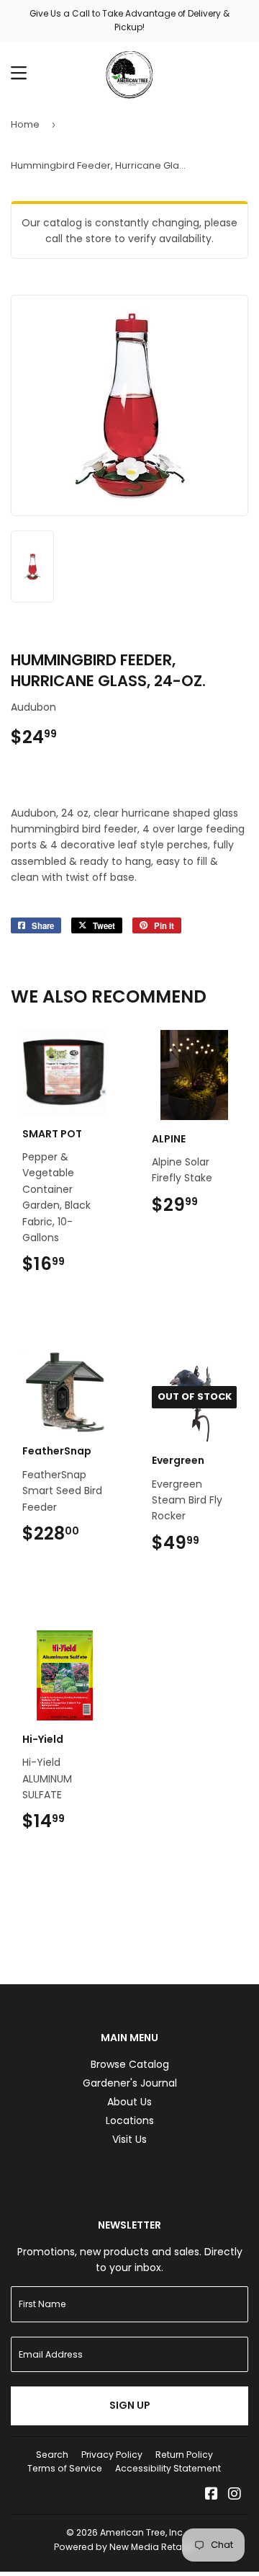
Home (25, 124)
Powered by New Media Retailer (124, 2547)
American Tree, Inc (141, 2532)
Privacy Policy (112, 2455)
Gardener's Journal (130, 2083)
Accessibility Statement (168, 2468)
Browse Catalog (130, 2064)
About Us (129, 2102)
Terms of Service (65, 2468)
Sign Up (130, 2405)
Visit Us (129, 2139)
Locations (130, 2120)
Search (52, 2455)
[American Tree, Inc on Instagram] (235, 2495)
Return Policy (184, 2455)
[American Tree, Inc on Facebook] (212, 2495)
